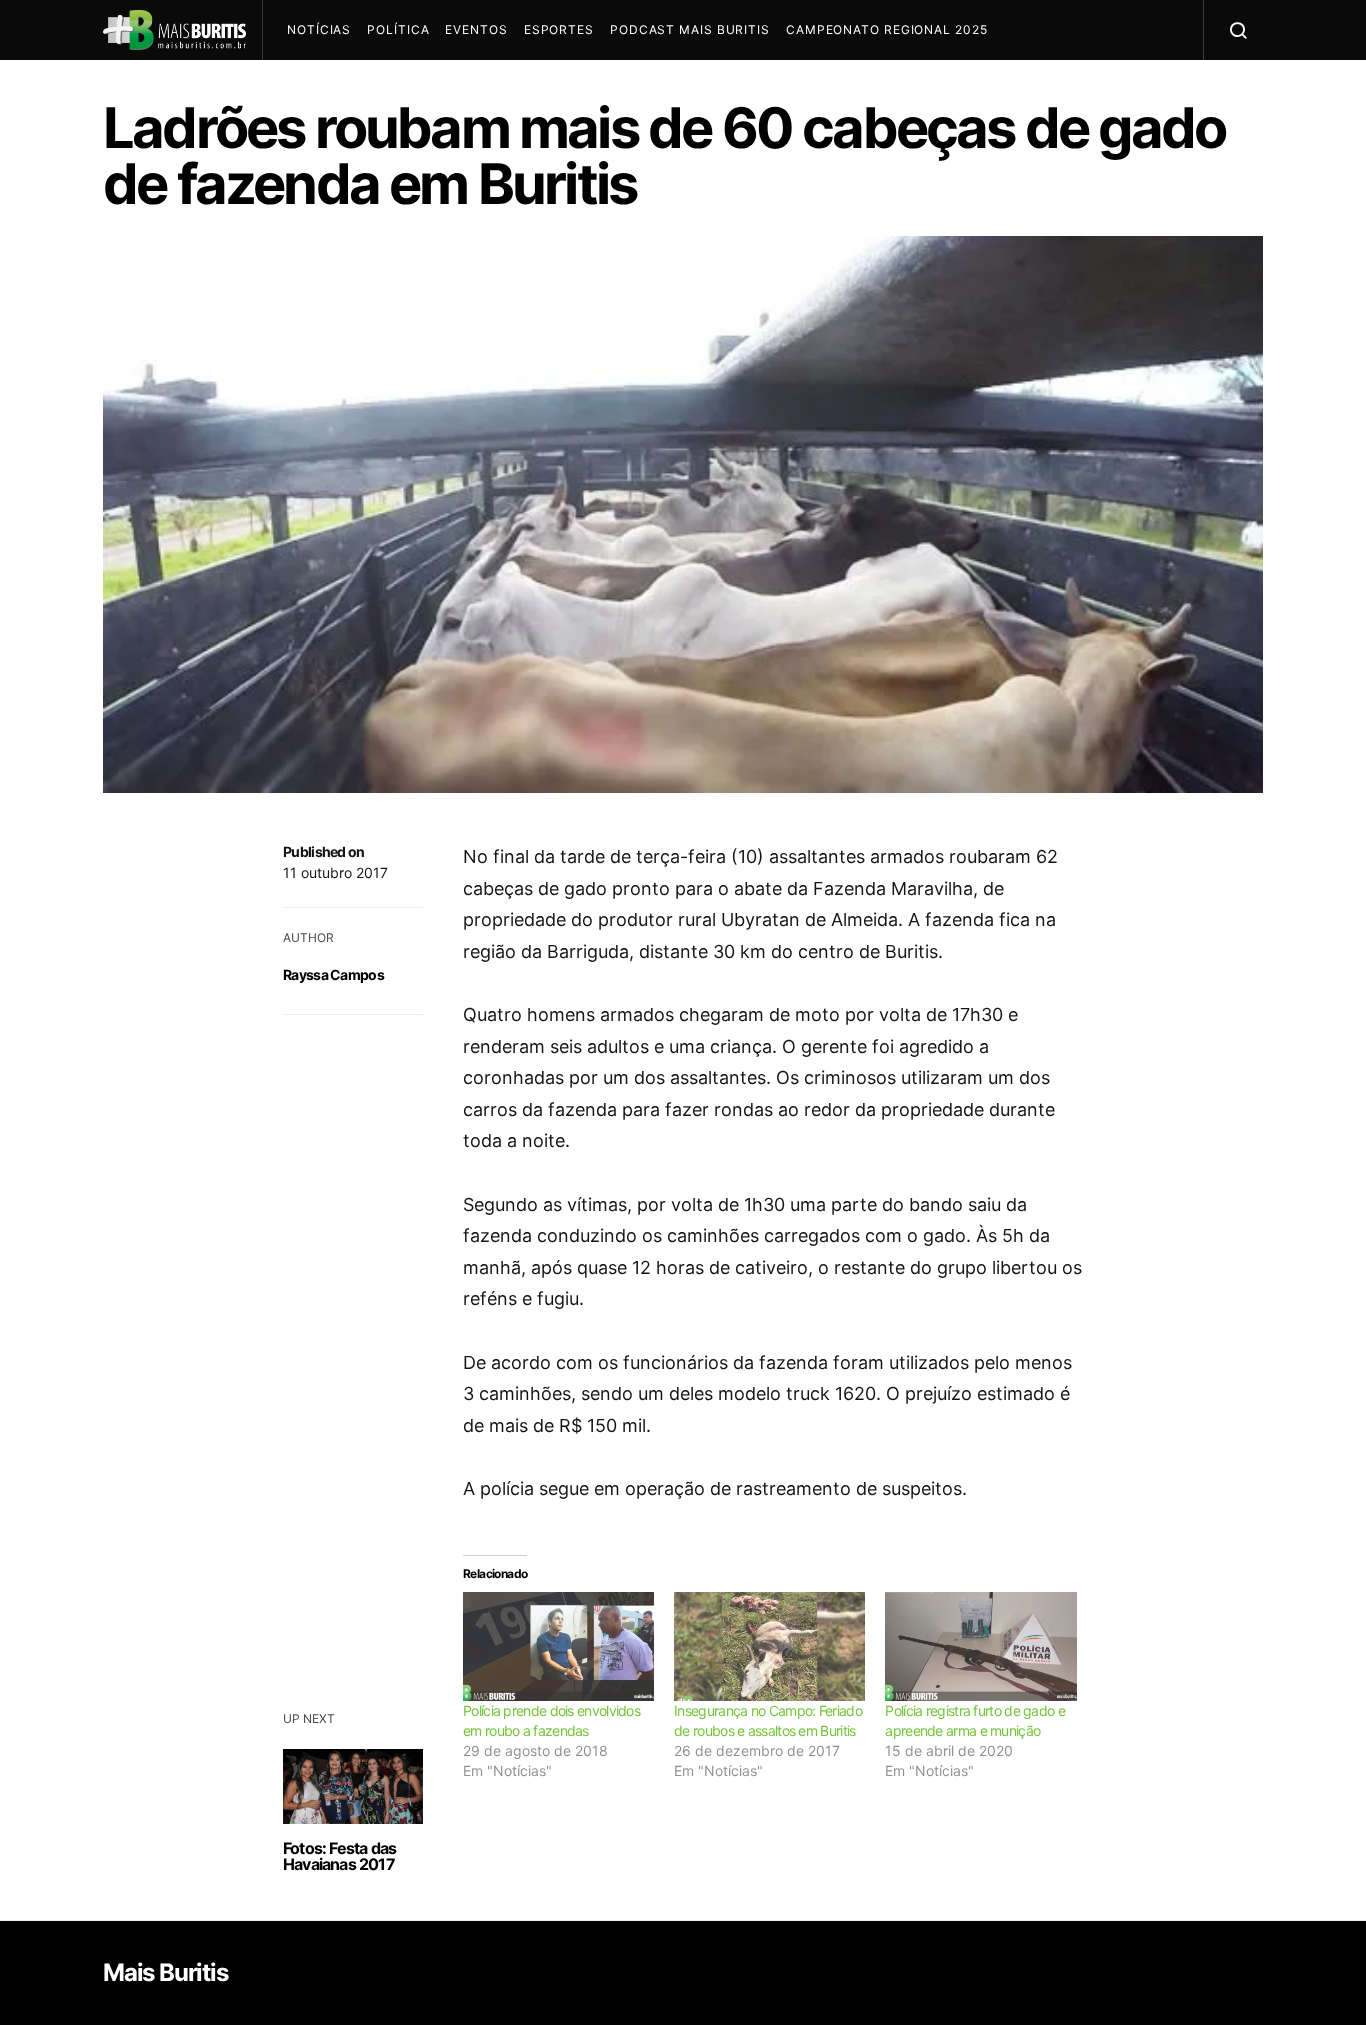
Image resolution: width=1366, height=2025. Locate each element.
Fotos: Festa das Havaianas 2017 (339, 1856)
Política (398, 29)
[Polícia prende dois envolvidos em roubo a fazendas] (558, 1646)
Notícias (319, 29)
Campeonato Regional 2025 (887, 29)
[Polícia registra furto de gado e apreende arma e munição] (980, 1646)
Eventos (476, 29)
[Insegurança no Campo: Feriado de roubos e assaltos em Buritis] (769, 1646)
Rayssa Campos (333, 974)
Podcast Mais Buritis (690, 29)
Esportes (559, 29)
